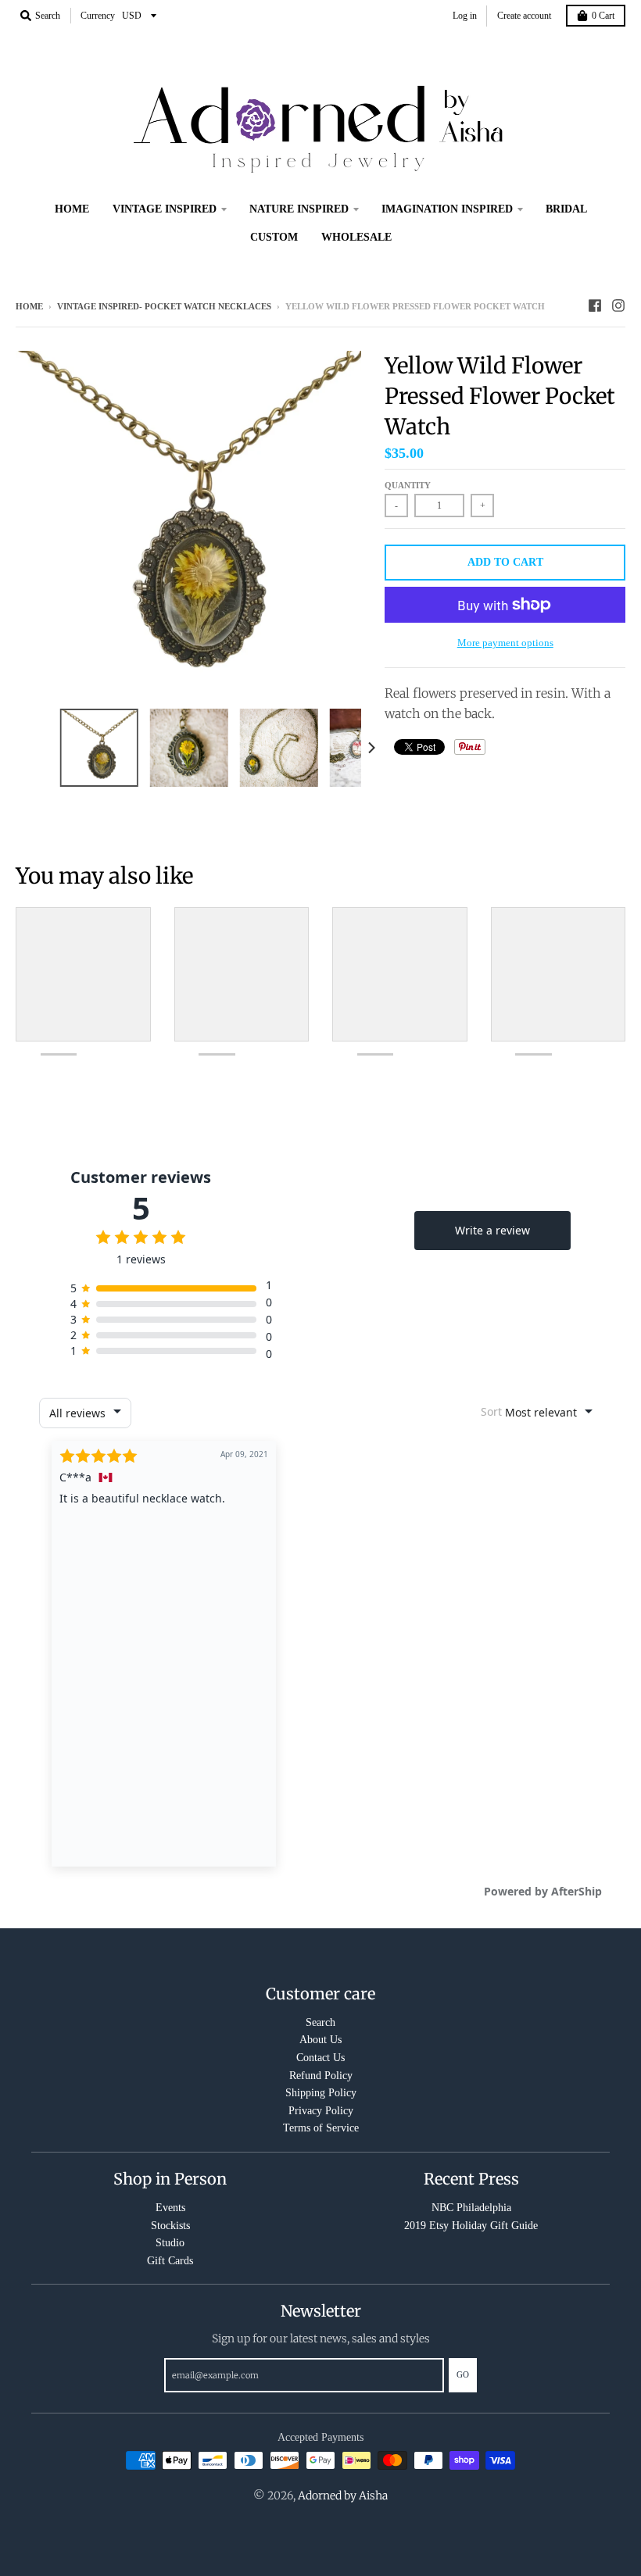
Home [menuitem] (72, 209)
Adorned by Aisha (343, 2496)
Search (320, 2022)
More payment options (505, 643)
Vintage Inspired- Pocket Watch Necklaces (164, 306)
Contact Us (320, 2058)
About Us (320, 2040)
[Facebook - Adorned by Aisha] (595, 305)
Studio (170, 2243)
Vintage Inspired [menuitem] (165, 209)
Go (463, 2374)
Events (170, 2208)
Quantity (408, 485)
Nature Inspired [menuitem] (299, 209)
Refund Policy (321, 2076)
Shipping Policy (321, 2093)
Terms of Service (321, 2128)
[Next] (371, 748)
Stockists (170, 2226)
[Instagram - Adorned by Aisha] (618, 305)
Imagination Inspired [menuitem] (447, 209)
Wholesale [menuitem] (356, 237)
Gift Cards (170, 2261)
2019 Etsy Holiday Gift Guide (471, 2226)
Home (29, 306)
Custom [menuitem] (274, 237)
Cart (603, 16)
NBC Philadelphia (471, 2208)
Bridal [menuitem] (566, 209)
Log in (465, 16)
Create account (524, 16)
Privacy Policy (321, 2111)
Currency (98, 16)
